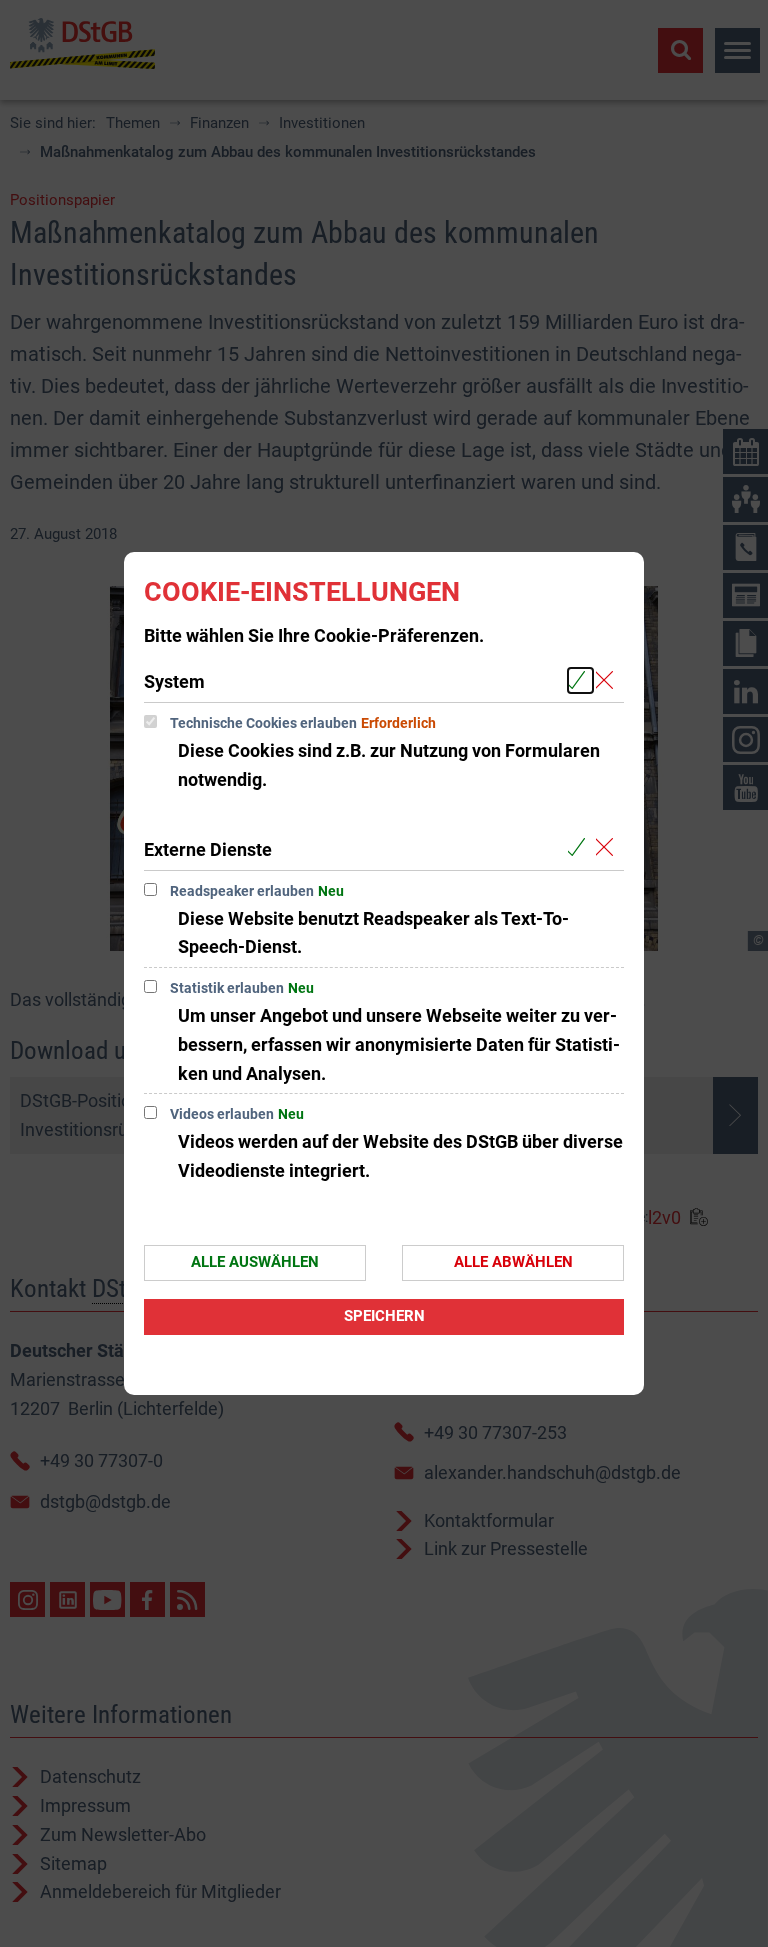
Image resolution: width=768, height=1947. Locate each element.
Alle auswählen (255, 1262)
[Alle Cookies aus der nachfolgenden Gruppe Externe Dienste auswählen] (580, 848)
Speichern (384, 1316)
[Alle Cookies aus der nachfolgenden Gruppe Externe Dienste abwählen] (608, 848)
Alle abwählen (513, 1262)
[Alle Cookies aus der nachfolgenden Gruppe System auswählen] (580, 680)
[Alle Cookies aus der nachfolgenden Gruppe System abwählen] (608, 680)
